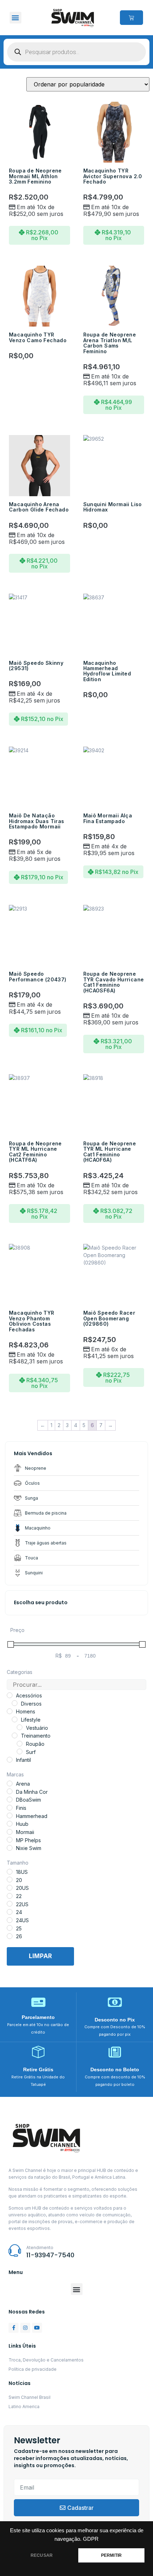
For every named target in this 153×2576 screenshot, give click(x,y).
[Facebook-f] (14, 2328)
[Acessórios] (10, 1695)
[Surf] (20, 1751)
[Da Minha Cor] (10, 1791)
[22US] (10, 1904)
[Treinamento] (15, 1735)
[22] (10, 1896)
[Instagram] (25, 2328)
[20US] (10, 1888)
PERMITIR (111, 2555)
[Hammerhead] (10, 1816)
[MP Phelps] (10, 1840)
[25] (10, 1928)
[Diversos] (15, 1703)
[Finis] (10, 1808)
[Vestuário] (20, 1727)
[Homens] (10, 1711)
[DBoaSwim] (10, 1800)
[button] (15, 18)
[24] (10, 1912)
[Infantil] (10, 1760)
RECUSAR (42, 2555)
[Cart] (131, 18)
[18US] (10, 1872)
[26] (10, 1936)
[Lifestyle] (15, 1719)
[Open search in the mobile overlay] (76, 52)
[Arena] (10, 1783)
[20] (10, 1880)
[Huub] (10, 1824)
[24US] (10, 1920)
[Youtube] (37, 2328)
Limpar (40, 1956)
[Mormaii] (10, 1832)
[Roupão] (20, 1744)
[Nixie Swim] (10, 1848)
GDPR (91, 2539)
